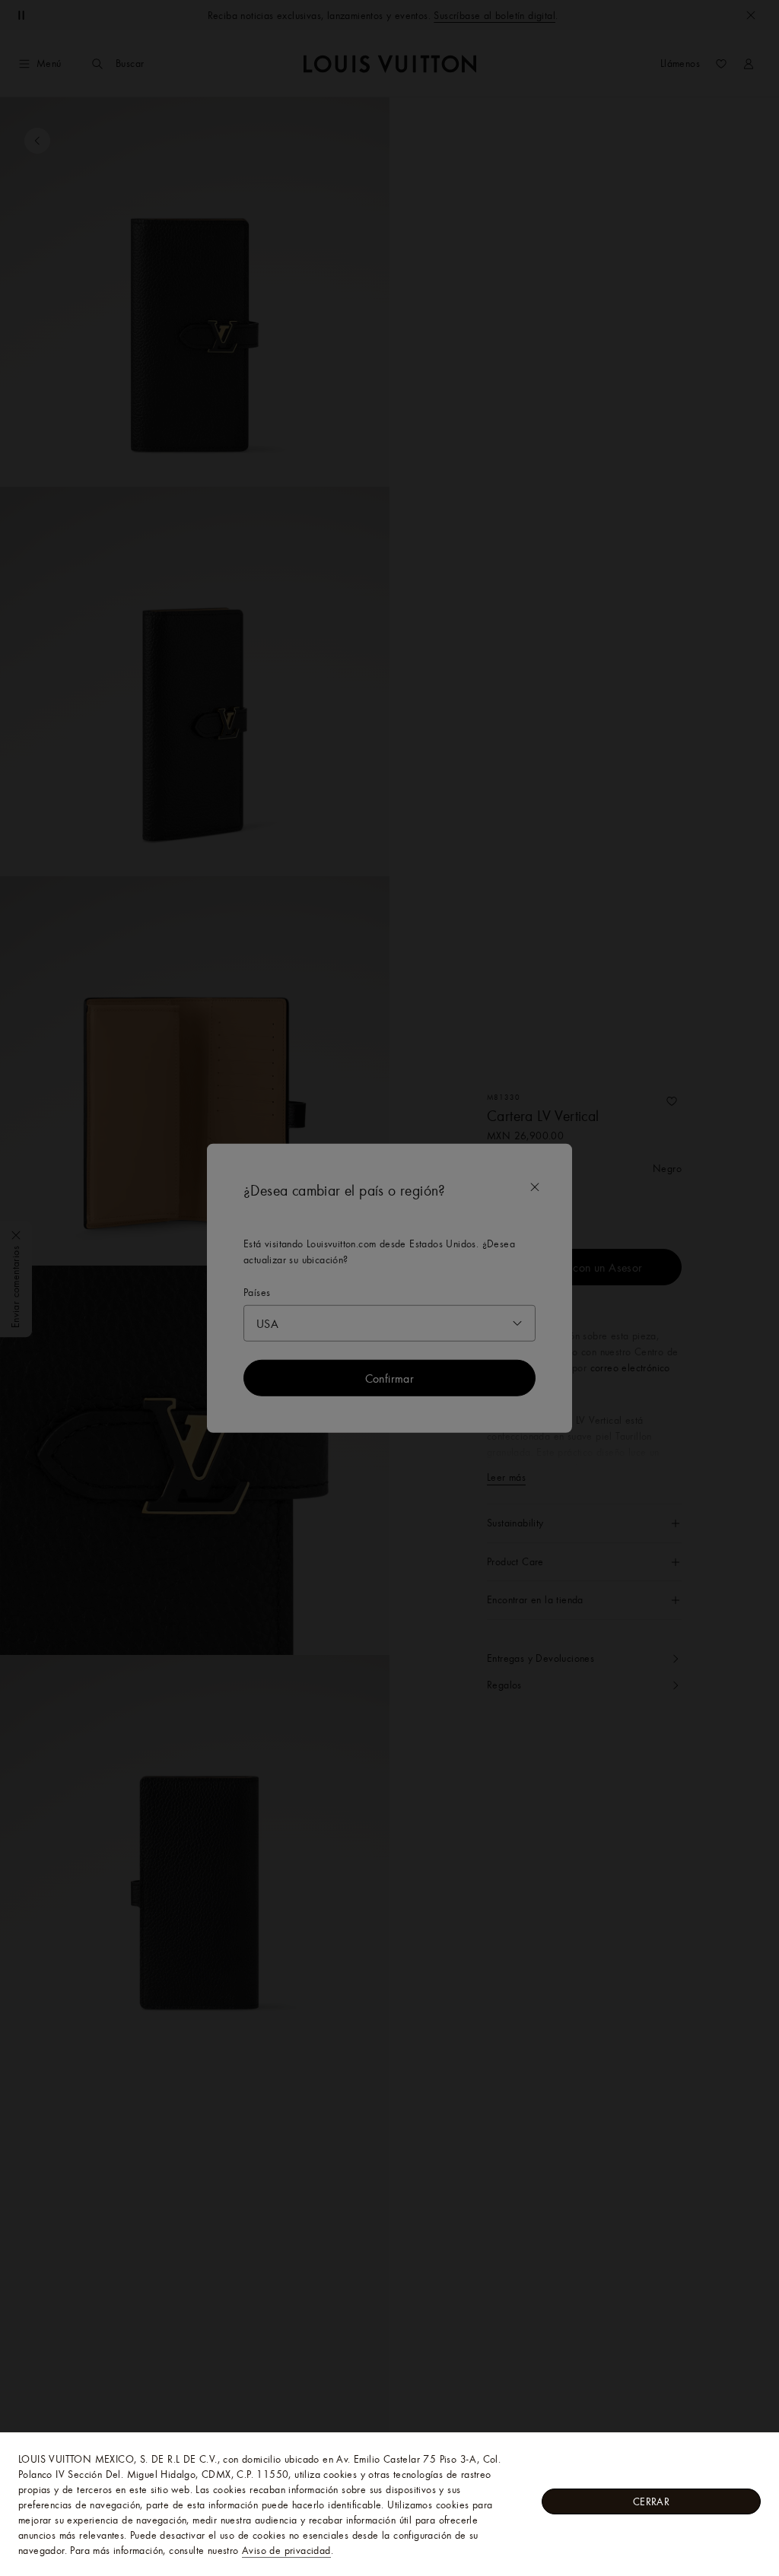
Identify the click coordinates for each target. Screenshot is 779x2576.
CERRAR (651, 2501)
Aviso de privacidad (286, 2550)
